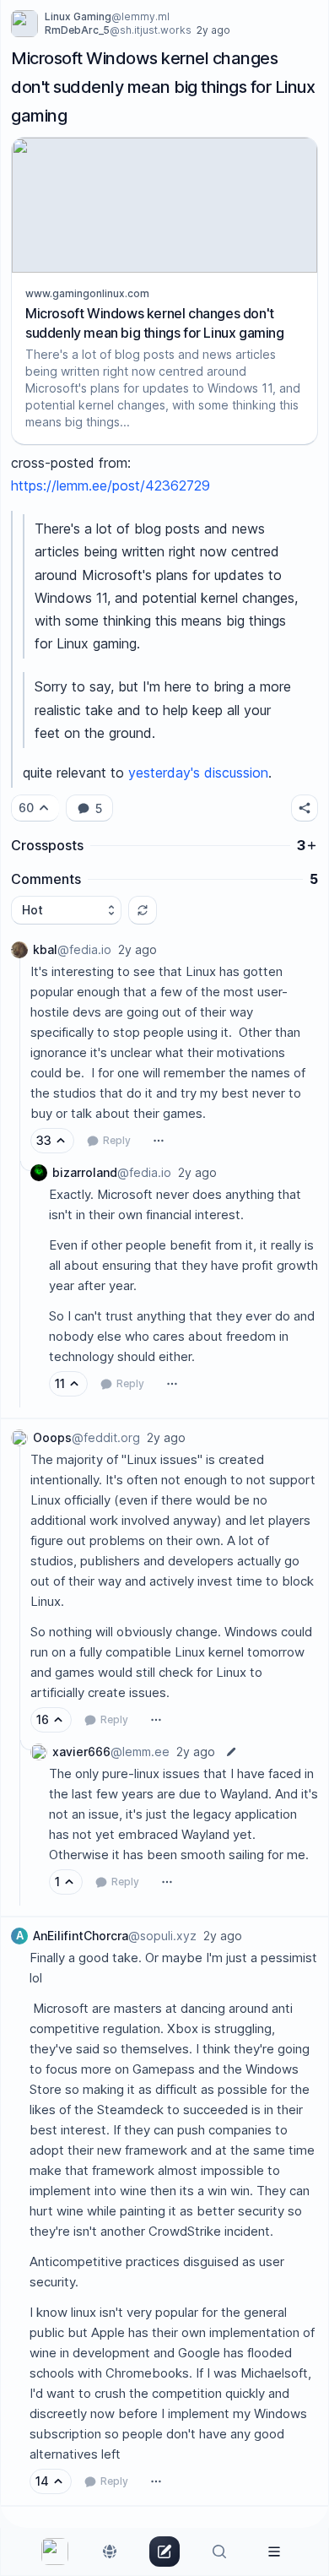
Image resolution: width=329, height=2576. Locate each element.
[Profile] (274, 2552)
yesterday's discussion (198, 773)
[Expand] (19, 1174)
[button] (305, 808)
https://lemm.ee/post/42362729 (111, 485)
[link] (55, 2552)
